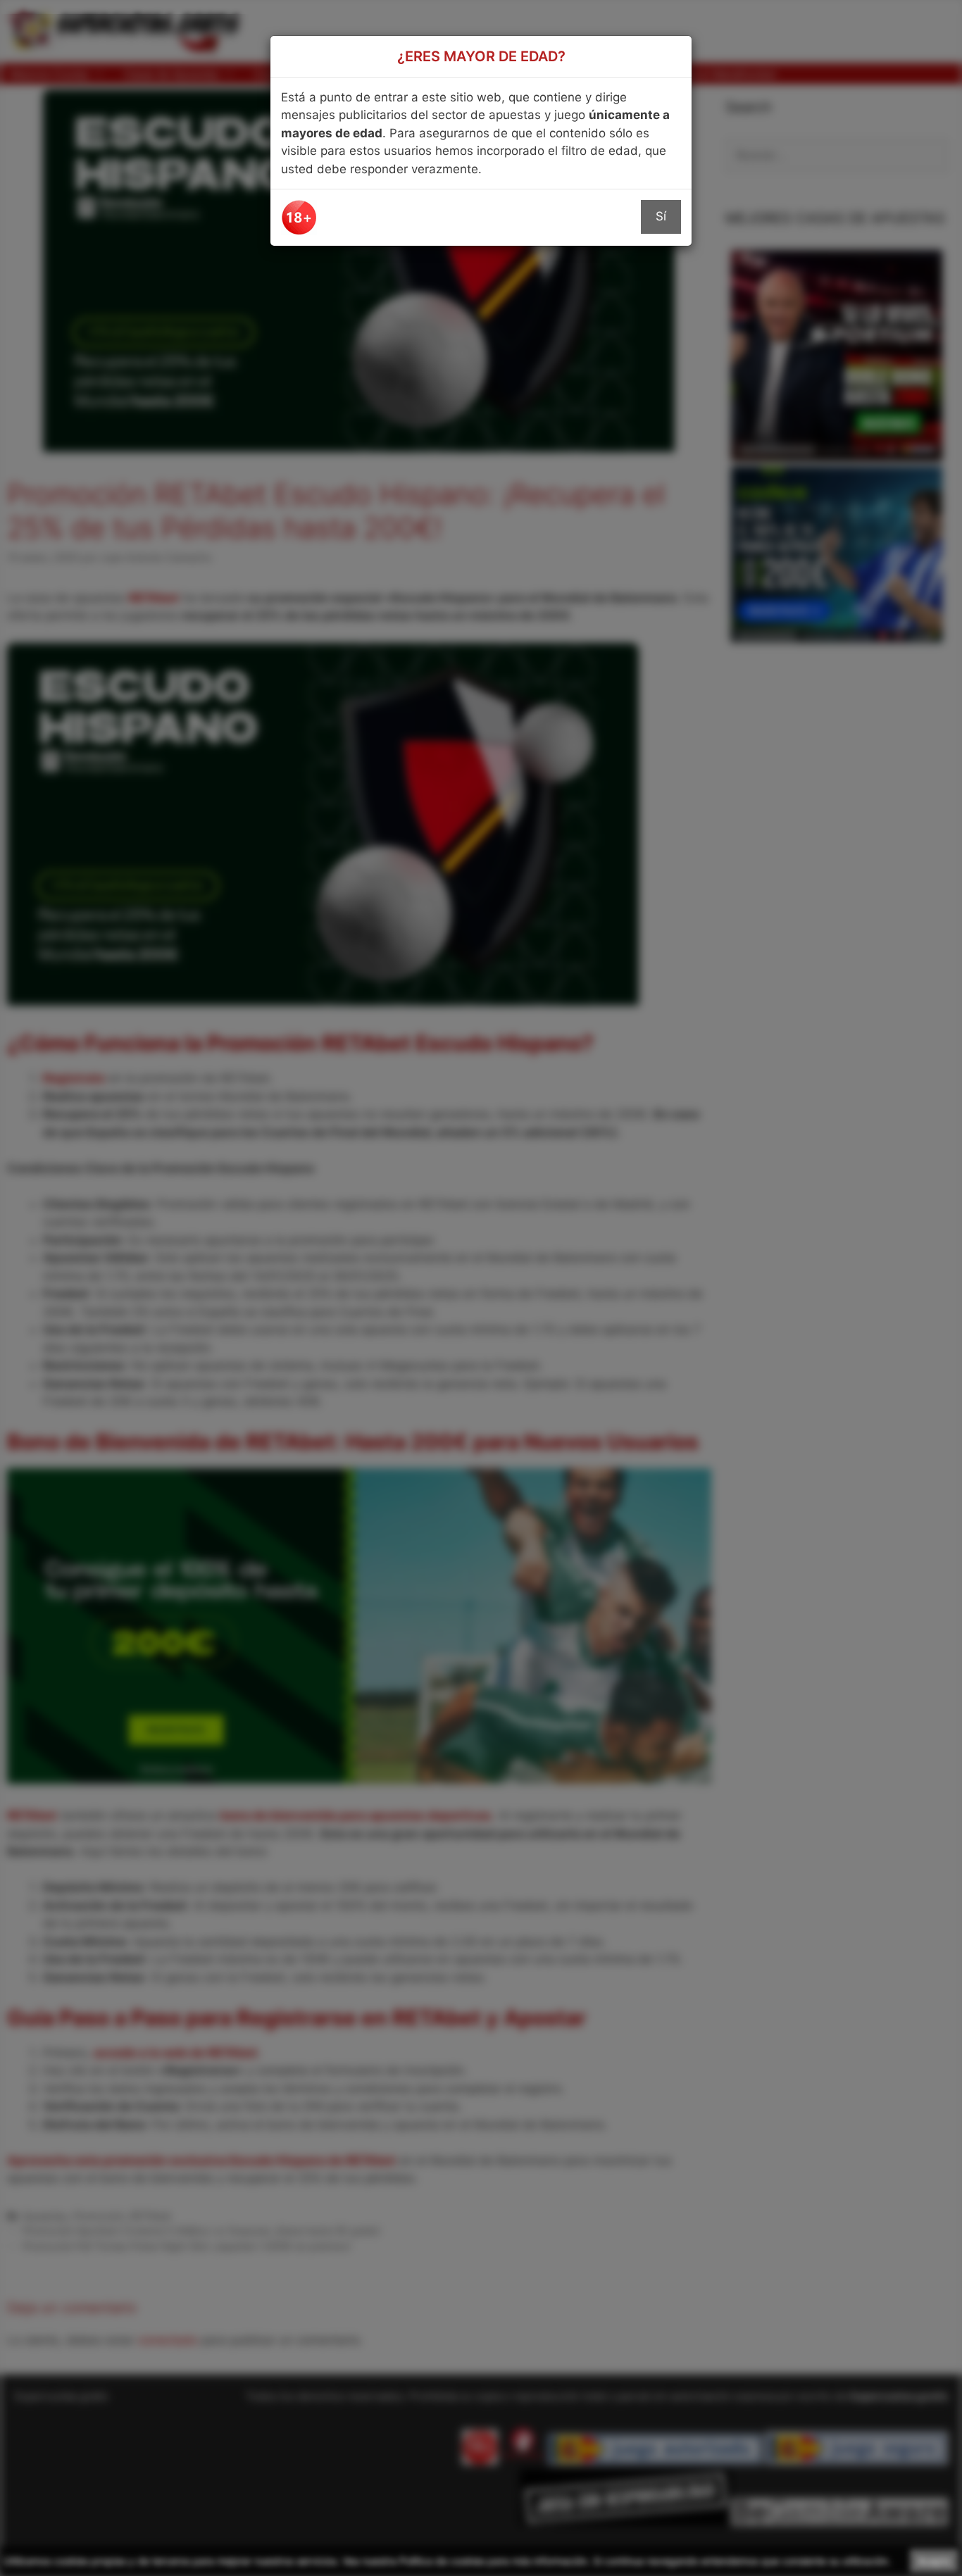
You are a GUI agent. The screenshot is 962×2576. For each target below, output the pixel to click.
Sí (661, 216)
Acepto (934, 2561)
